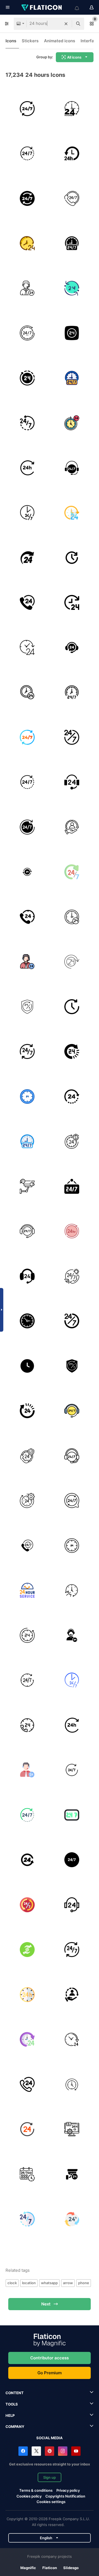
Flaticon (50, 2568)
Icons (11, 41)
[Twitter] (36, 2451)
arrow (68, 2283)
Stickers (30, 41)
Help (10, 2415)
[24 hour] (27, 692)
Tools (12, 2404)
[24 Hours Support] (72, 243)
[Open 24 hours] (72, 962)
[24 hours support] (27, 154)
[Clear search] (66, 24)
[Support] (72, 198)
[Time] (27, 243)
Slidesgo (71, 2568)
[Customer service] (72, 827)
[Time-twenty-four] (72, 603)
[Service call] (72, 2040)
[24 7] (72, 737)
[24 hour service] (72, 1096)
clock (12, 2283)
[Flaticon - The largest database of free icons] (42, 7)
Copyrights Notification (65, 2496)
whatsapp (49, 2283)
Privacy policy (68, 2490)
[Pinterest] (50, 2451)
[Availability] (27, 1052)
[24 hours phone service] (27, 917)
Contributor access (50, 2358)
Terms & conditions (36, 2490)
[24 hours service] (72, 1142)
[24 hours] (72, 109)
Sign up (50, 2477)
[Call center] (72, 782)
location (29, 2283)
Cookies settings (51, 2502)
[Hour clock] (27, 1321)
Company (15, 2427)
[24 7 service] (27, 1546)
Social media (50, 2438)
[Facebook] (23, 2451)
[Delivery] (72, 154)
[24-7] (27, 333)
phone (84, 2283)
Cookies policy (29, 2496)
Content (15, 2393)
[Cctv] (27, 1186)
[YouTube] (76, 2451)
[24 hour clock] (72, 558)
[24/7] (27, 109)
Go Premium (50, 2373)
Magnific (28, 2568)
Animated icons (60, 41)
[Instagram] (63, 2451)
